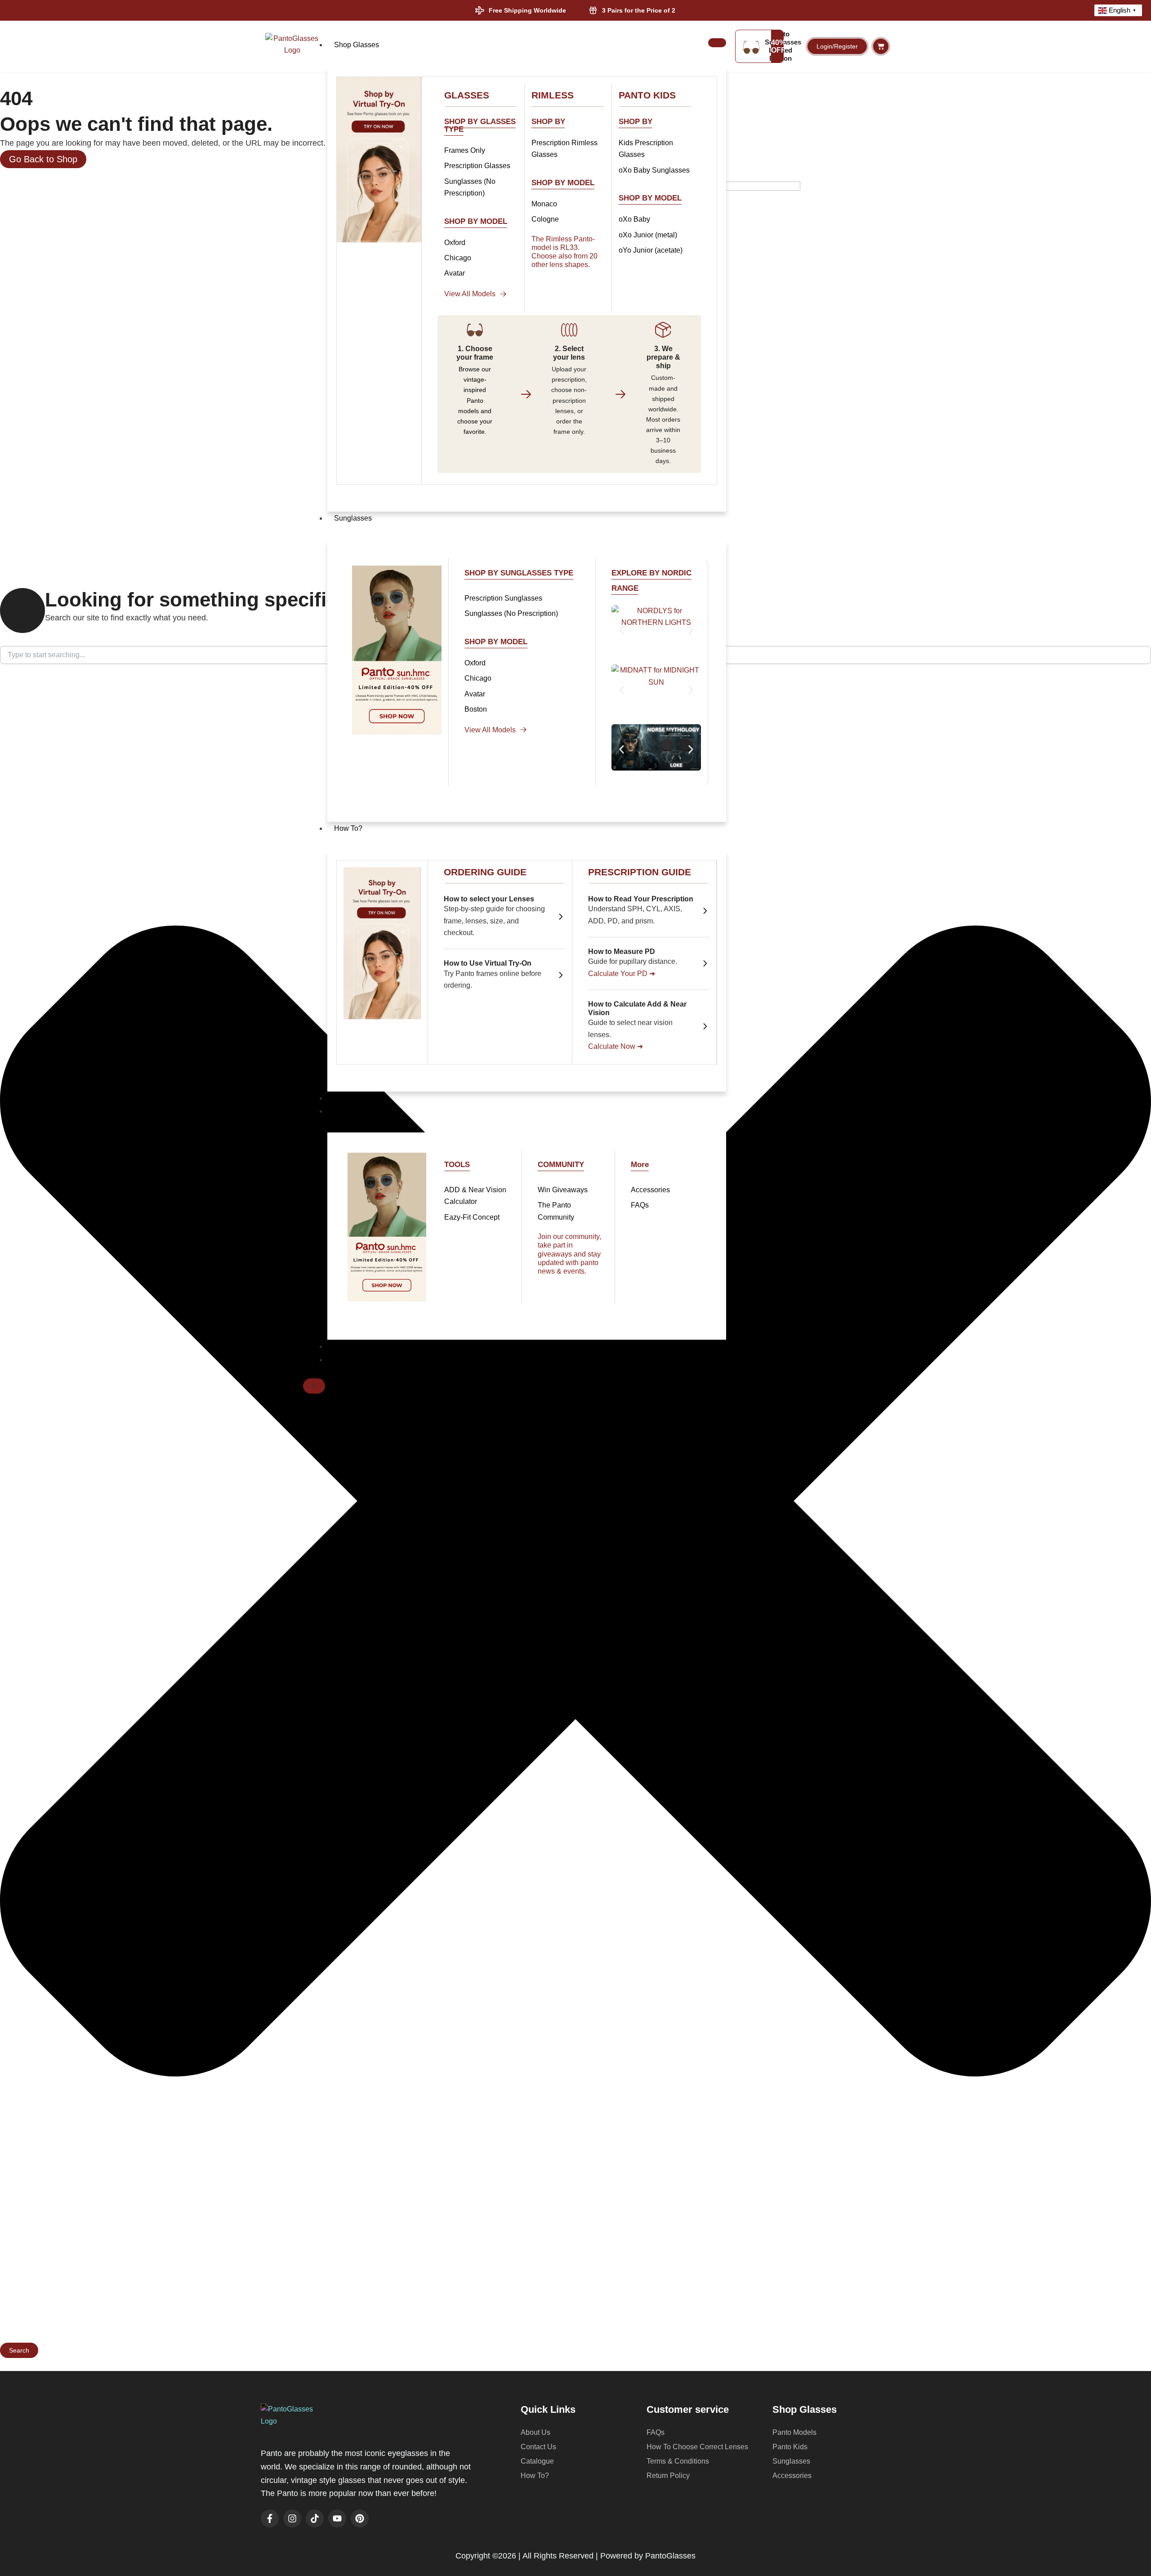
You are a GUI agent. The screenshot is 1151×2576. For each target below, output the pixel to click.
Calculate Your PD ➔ (622, 974)
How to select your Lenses (489, 899)
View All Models (470, 294)
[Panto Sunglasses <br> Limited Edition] (751, 46)
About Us (349, 1098)
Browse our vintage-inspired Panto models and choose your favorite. (475, 400)
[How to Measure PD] (705, 963)
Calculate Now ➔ (616, 1046)
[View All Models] (503, 294)
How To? (348, 828)
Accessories (792, 2476)
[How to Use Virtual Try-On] (561, 975)
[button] (622, 631)
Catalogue (537, 2461)
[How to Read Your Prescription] (705, 911)
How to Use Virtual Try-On (488, 963)
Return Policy (668, 2476)
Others (345, 1111)
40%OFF (778, 47)
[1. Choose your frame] (475, 330)
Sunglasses (353, 518)
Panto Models (794, 2432)
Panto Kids (790, 2447)
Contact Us (352, 1360)
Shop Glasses (357, 45)
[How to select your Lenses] (561, 917)
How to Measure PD (622, 952)
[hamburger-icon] (717, 43)
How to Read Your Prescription (641, 899)
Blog (341, 1346)
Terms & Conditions (678, 2461)
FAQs (656, 2432)
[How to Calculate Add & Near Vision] (705, 1026)
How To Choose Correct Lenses (697, 2447)
